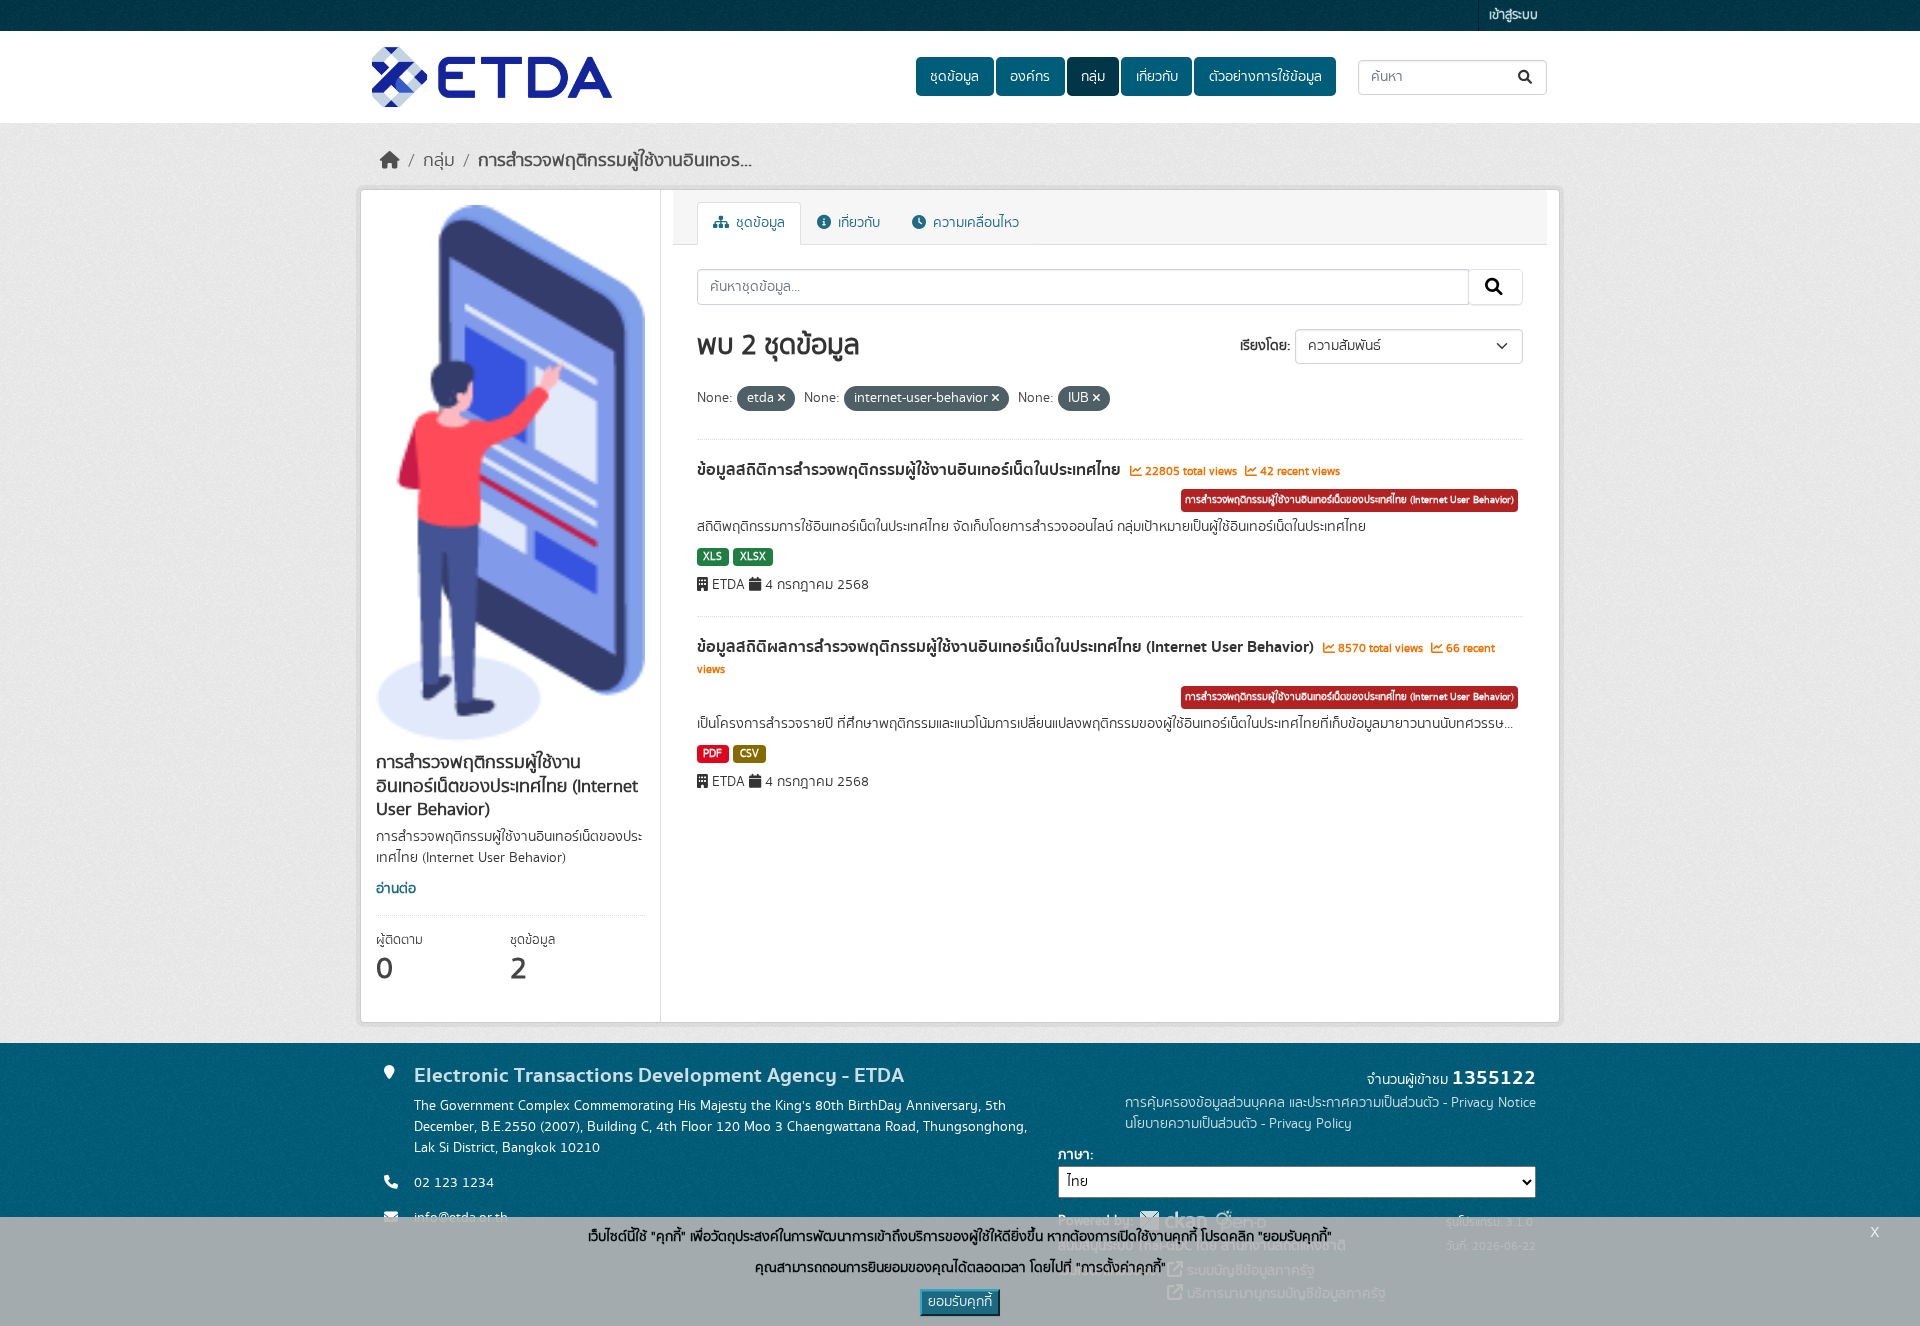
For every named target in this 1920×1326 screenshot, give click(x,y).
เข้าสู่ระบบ (1513, 15)
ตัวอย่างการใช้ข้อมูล (1265, 77)
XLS (712, 557)
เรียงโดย (1263, 346)
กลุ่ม (1093, 77)
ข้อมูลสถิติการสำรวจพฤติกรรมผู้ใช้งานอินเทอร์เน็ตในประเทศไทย (911, 470)
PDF (712, 754)
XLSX (753, 557)
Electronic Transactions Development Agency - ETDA (659, 1075)
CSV (749, 754)
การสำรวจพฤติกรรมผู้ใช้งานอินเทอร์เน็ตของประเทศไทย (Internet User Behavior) (1349, 500)
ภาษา (1074, 1155)
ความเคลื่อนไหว (974, 223)
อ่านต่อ (396, 889)
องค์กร (1030, 77)
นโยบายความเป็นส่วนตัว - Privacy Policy (1238, 1124)
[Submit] (1526, 77)
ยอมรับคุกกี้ (960, 1302)
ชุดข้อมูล (954, 77)
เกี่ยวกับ (1157, 77)
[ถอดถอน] (781, 399)
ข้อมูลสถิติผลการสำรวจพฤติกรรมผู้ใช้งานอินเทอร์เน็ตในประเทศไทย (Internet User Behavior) (1007, 647)
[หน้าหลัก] (390, 161)
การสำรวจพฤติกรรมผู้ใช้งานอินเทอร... (615, 161)
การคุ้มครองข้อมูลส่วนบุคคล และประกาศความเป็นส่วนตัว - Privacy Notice (1330, 1103)
